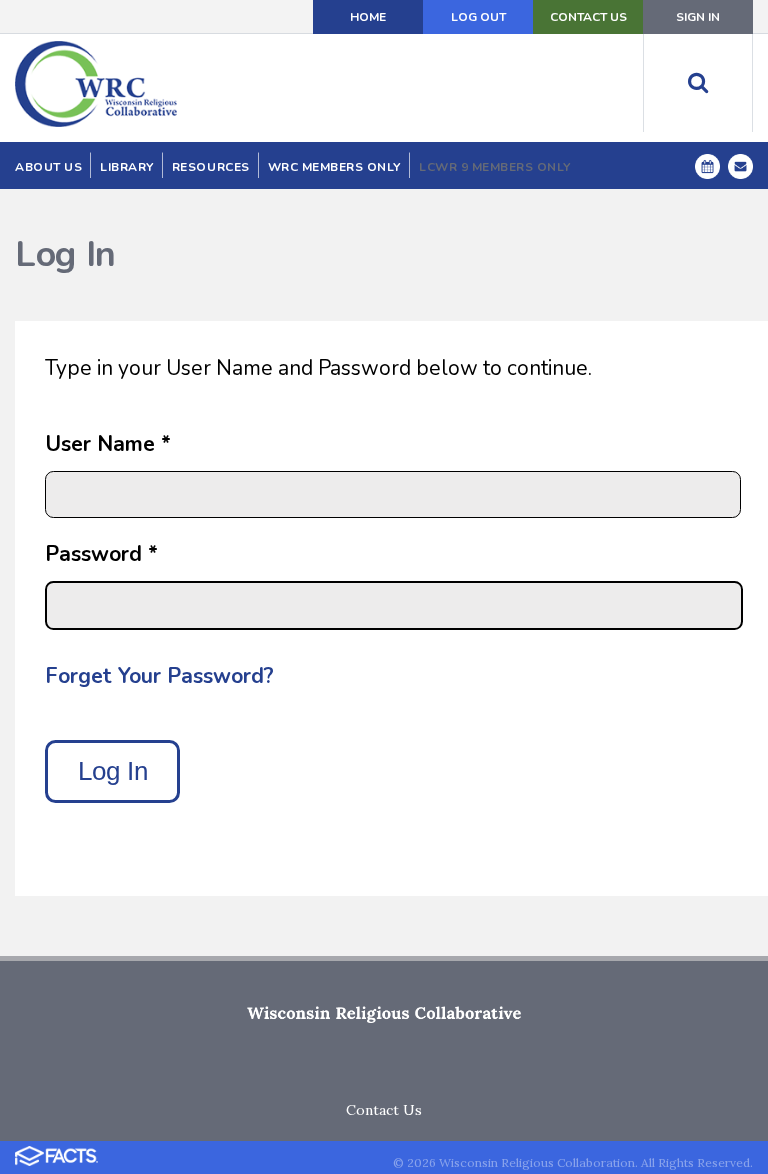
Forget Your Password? (159, 676)
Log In (113, 771)
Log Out (478, 17)
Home (368, 17)
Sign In (698, 17)
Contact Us (588, 17)
